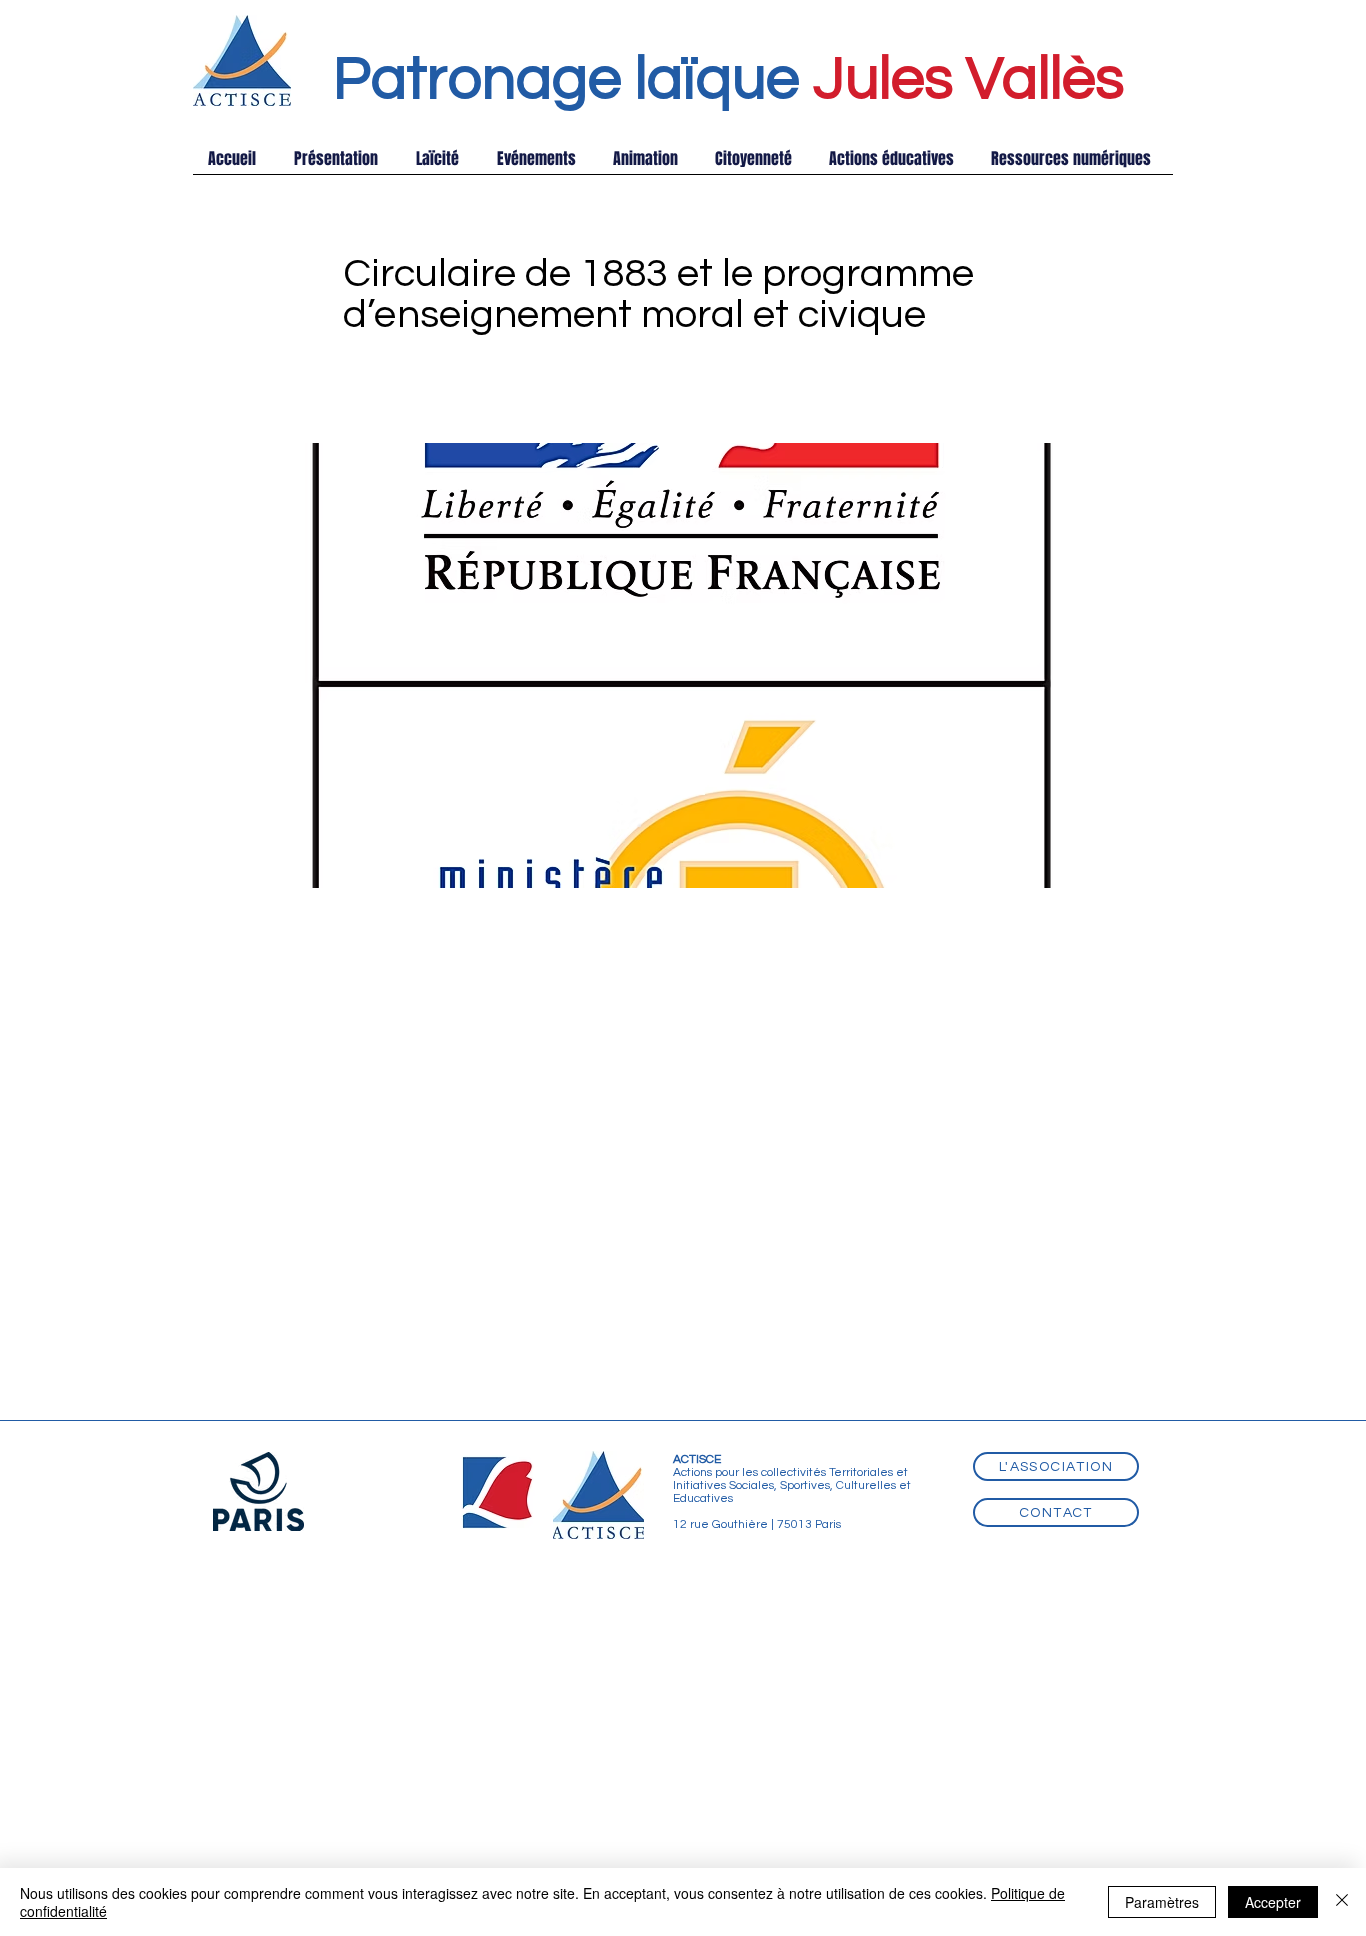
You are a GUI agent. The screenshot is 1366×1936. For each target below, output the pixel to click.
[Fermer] (1342, 1902)
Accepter (1273, 1902)
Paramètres (1162, 1902)
